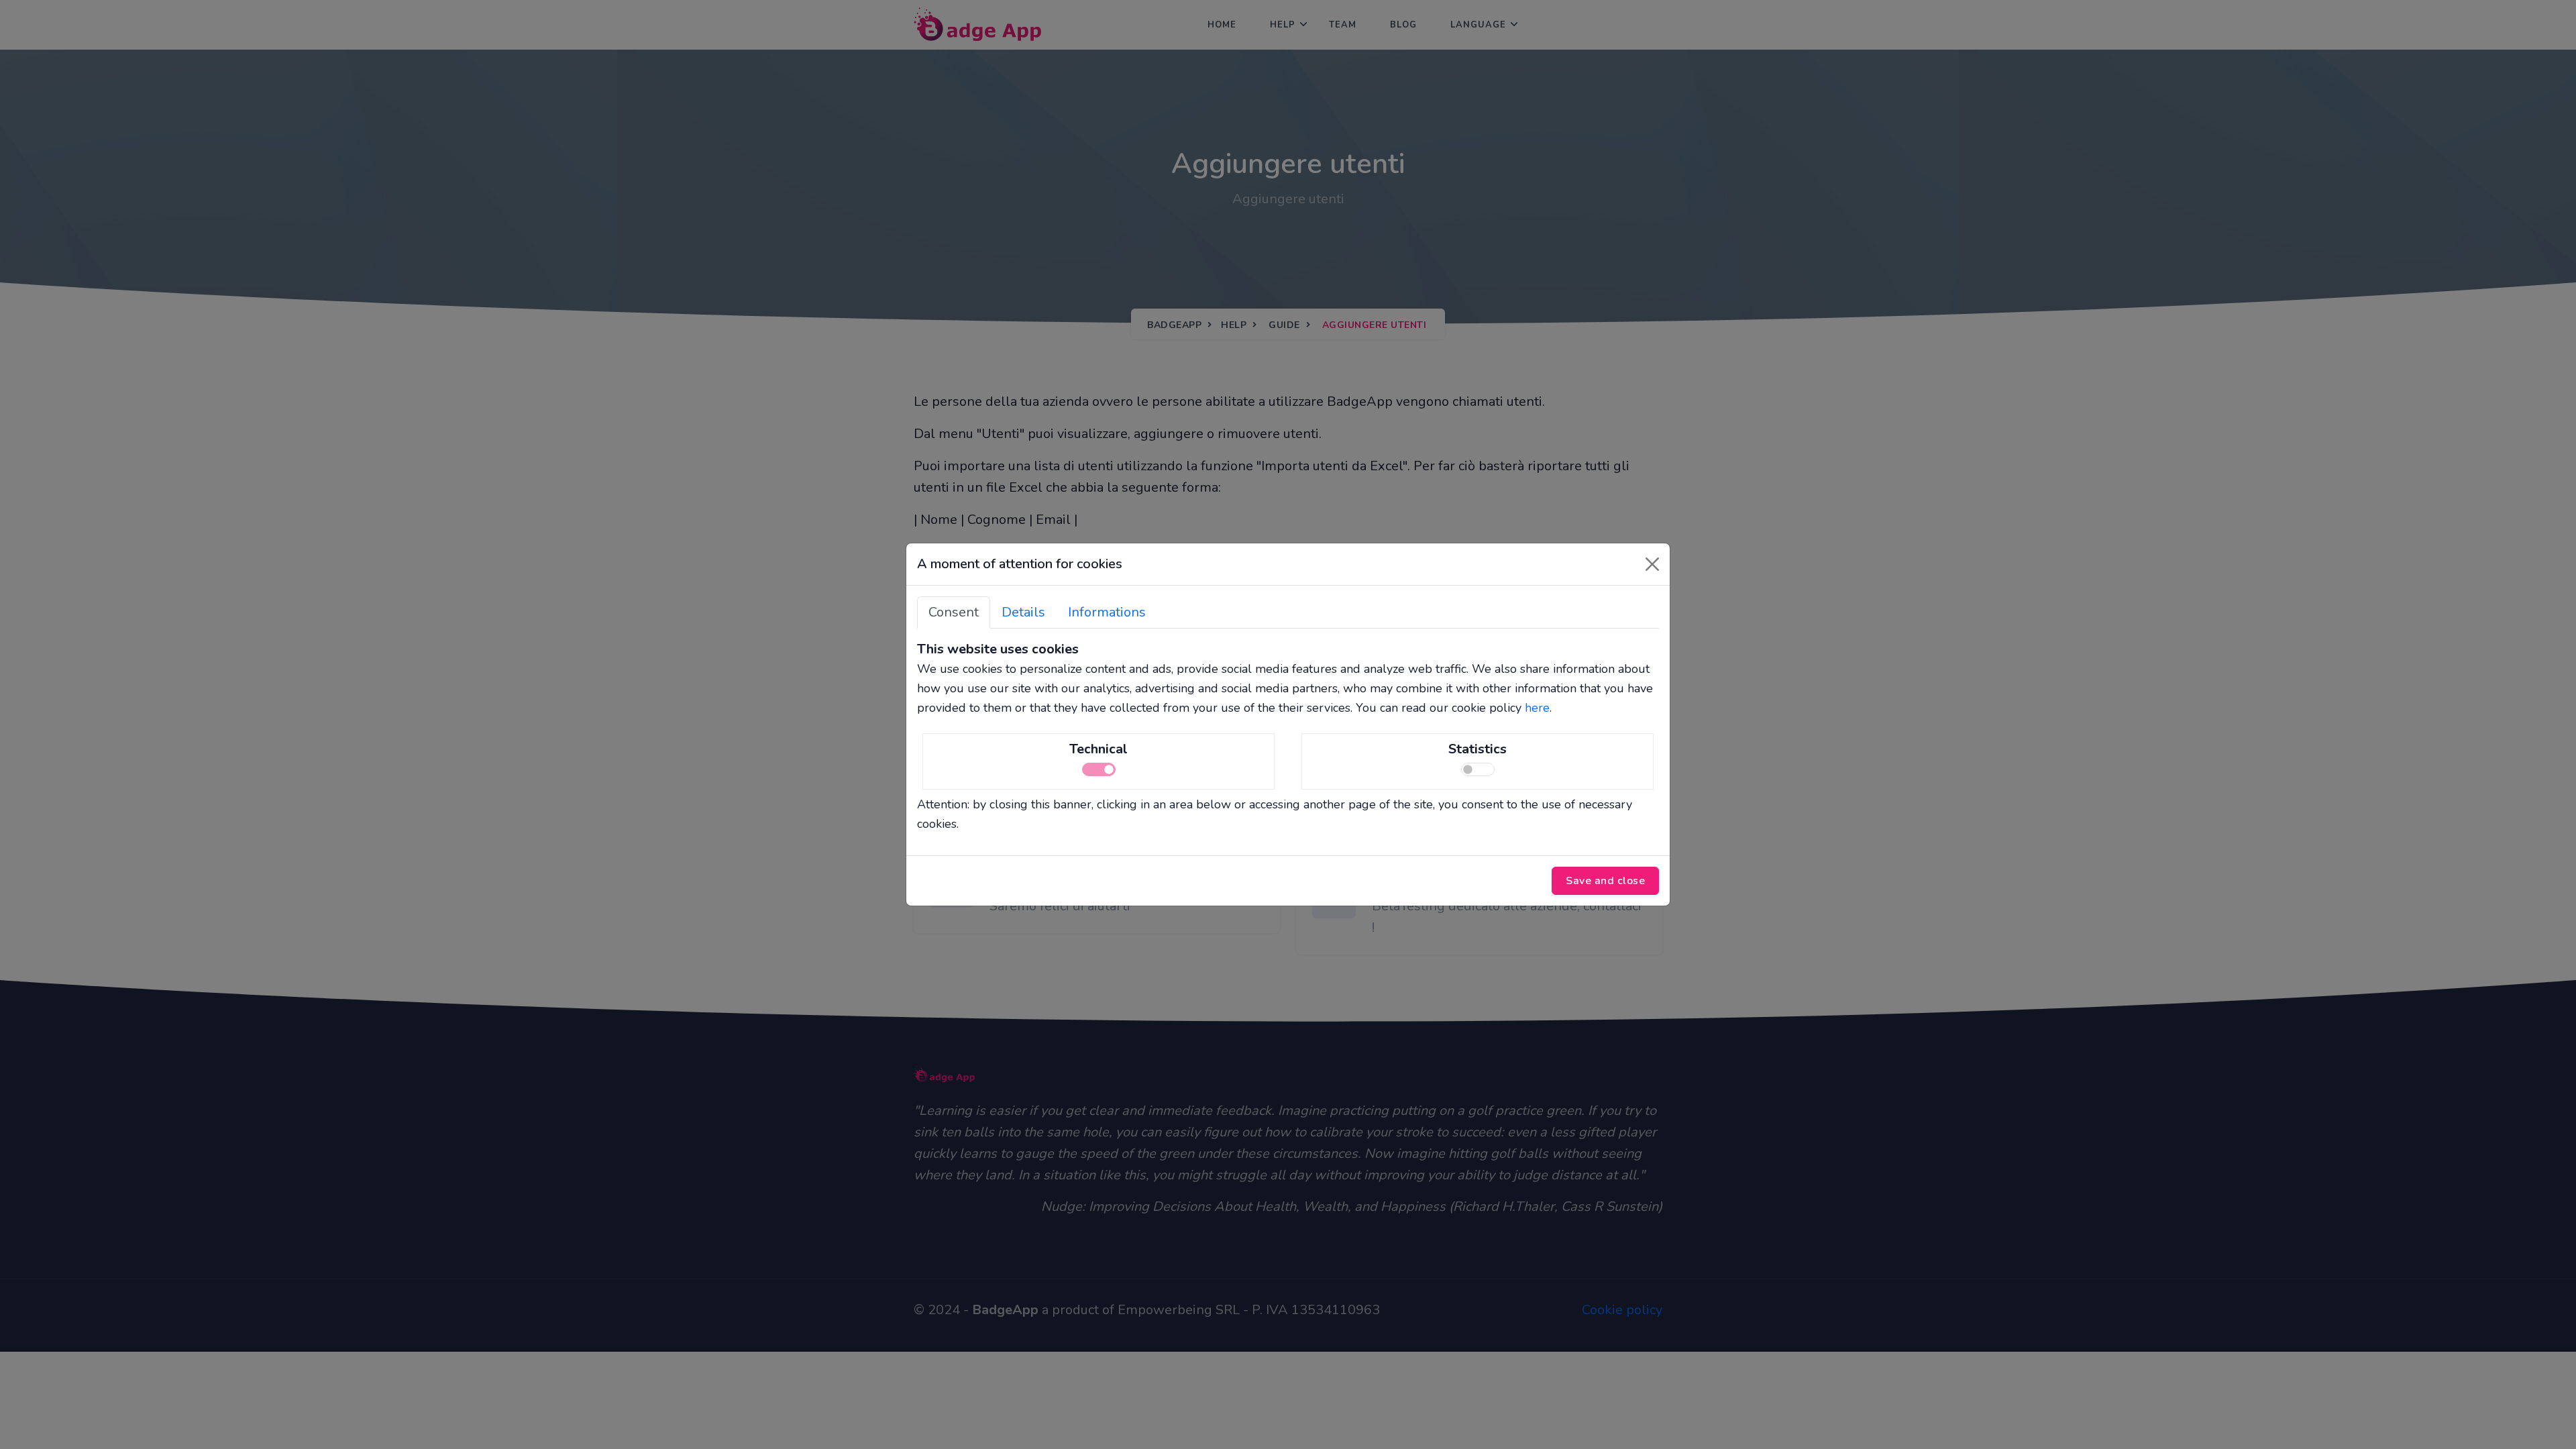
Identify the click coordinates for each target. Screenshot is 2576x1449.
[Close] (1652, 564)
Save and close (1605, 881)
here (1537, 708)
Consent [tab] (954, 612)
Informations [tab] (1107, 612)
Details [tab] (1023, 612)
